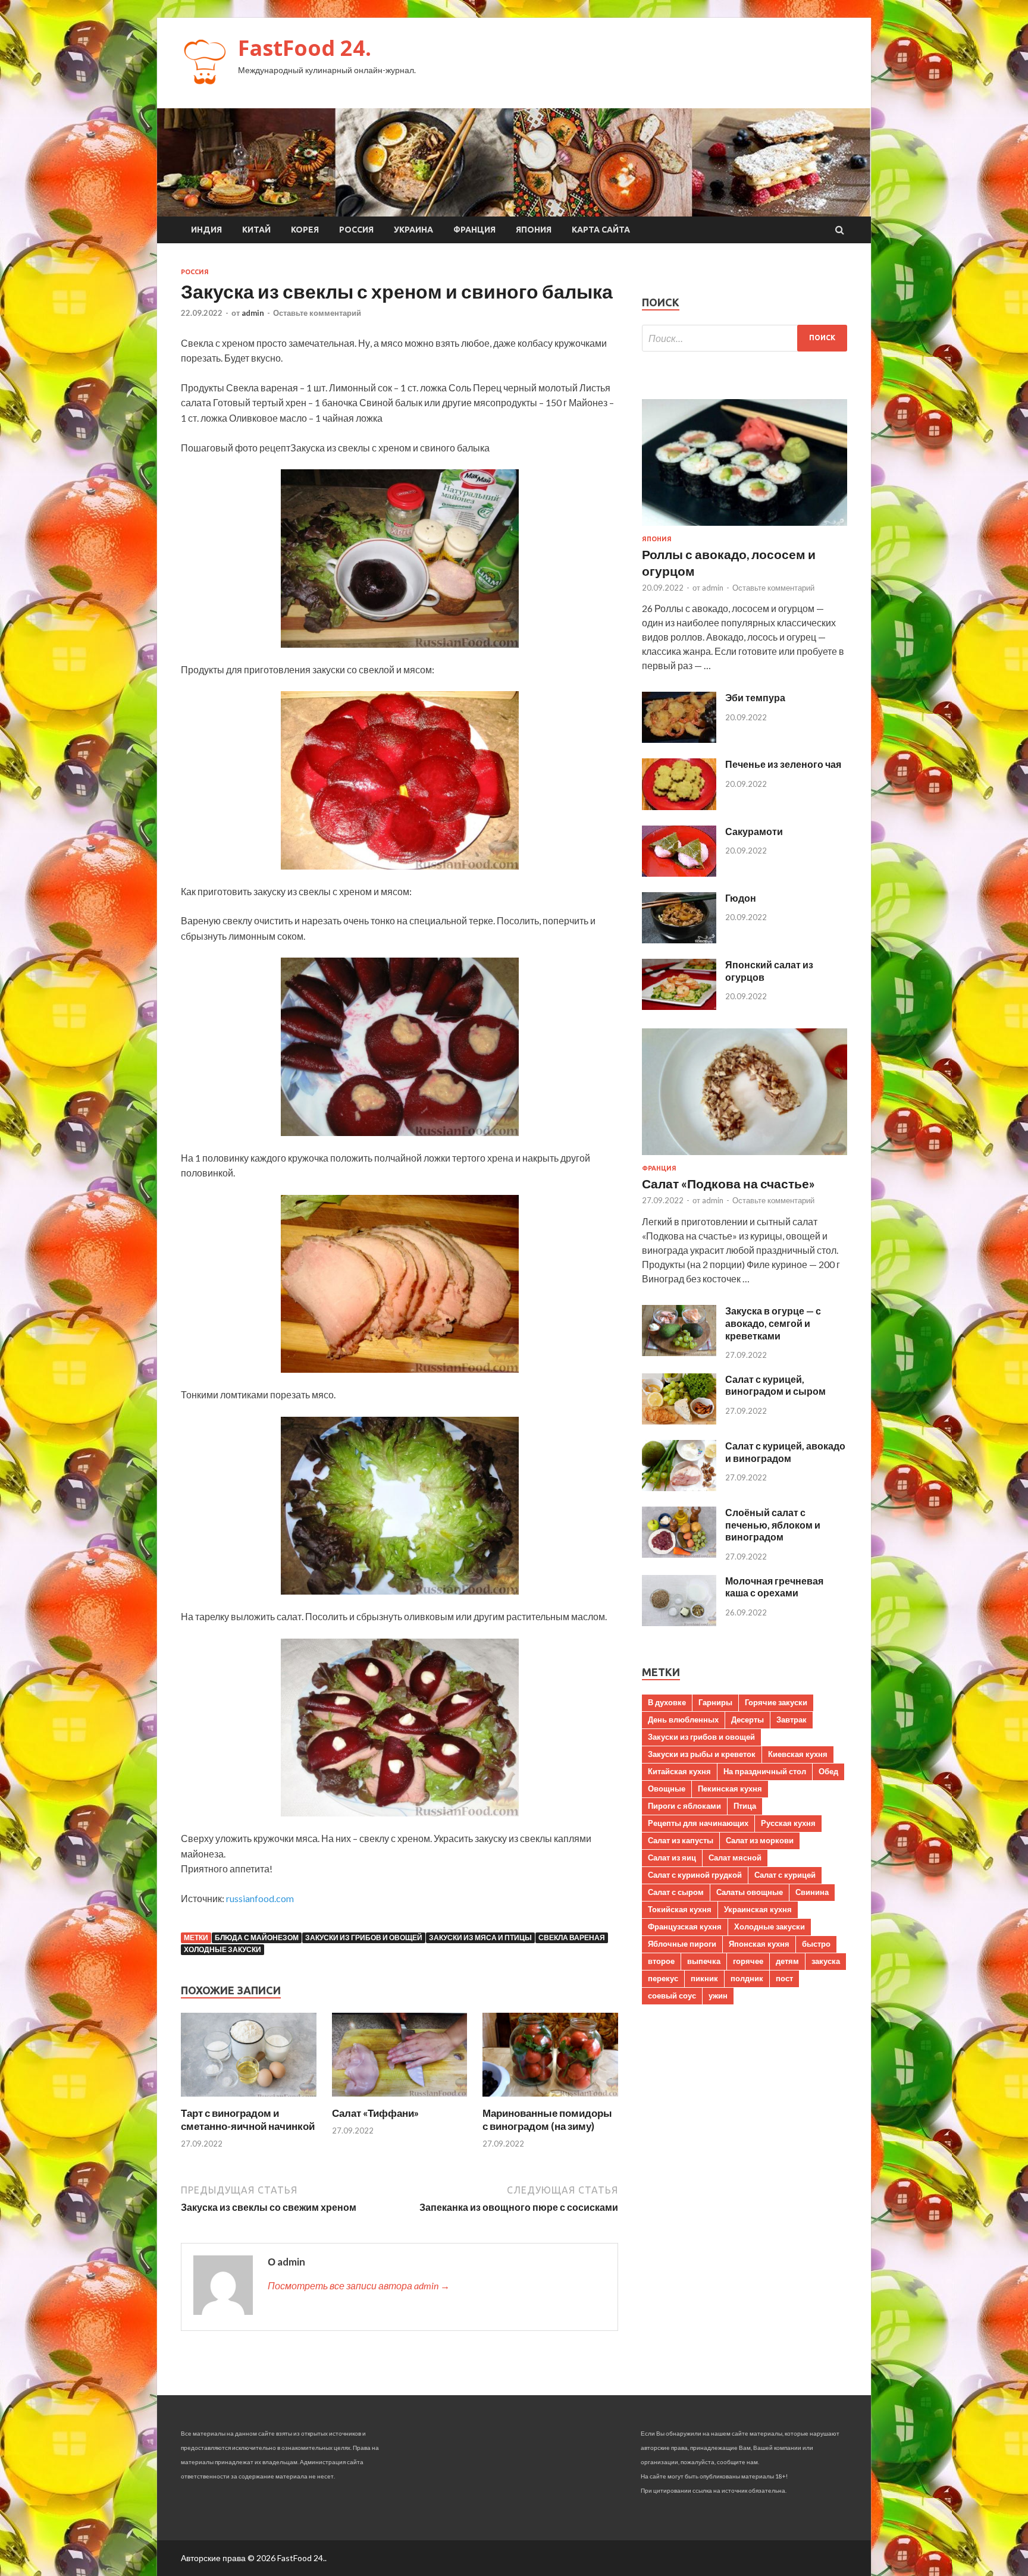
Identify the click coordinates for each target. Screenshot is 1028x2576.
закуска (826, 1961)
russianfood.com (260, 1898)
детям (787, 1961)
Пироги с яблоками (684, 1806)
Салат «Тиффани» (375, 2113)
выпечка (704, 1961)
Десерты (748, 1720)
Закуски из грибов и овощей (364, 1938)
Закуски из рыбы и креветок (702, 1754)
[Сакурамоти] (679, 873)
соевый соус (672, 1995)
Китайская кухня (679, 1771)
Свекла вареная (572, 1938)
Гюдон (741, 898)
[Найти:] (745, 338)
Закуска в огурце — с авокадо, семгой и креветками (773, 1323)
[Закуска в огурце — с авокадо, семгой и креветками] (679, 1352)
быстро (816, 1944)
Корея (305, 230)
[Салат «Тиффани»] (400, 2099)
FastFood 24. (305, 48)
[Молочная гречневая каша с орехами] (679, 1622)
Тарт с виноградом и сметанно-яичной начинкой (248, 2120)
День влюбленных (683, 1720)
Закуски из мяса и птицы (480, 1938)
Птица (745, 1806)
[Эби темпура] (679, 739)
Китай (256, 230)
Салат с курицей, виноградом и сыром (775, 1385)
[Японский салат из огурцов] (679, 1006)
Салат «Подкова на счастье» (728, 1183)
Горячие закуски (776, 1702)
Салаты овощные (750, 1892)
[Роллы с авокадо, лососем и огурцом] (745, 528)
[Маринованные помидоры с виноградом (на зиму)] (550, 2099)
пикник (704, 1978)
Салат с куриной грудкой (695, 1875)
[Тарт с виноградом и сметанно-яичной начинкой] (249, 2099)
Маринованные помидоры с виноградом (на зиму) (547, 2120)
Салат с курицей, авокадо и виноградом (785, 1452)
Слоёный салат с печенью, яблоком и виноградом (773, 1525)
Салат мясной (735, 1858)
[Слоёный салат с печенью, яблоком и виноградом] (679, 1554)
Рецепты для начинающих (698, 1823)
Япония (534, 230)
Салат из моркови (760, 1840)
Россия (356, 230)
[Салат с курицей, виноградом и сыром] (679, 1421)
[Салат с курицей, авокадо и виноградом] (679, 1487)
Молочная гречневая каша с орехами (774, 1587)
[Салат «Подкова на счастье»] (745, 1157)
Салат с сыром (676, 1892)
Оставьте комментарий (317, 313)
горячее (748, 1961)
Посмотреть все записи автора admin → (359, 2285)
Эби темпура (755, 697)
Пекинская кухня (730, 1789)
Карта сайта (601, 230)
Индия (206, 230)
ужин (718, 1995)
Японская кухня (759, 1944)
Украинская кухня (758, 1909)
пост (784, 1978)
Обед (828, 1771)
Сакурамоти (754, 831)
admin (253, 313)
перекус (663, 1978)
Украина (413, 230)
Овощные (667, 1789)
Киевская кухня (798, 1754)
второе (661, 1961)
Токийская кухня (680, 1909)
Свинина (812, 1892)
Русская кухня (788, 1823)
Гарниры (715, 1702)
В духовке (667, 1702)
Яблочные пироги (682, 1944)
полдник (747, 1978)
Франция (474, 230)
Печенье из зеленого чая (783, 764)
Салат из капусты (681, 1840)
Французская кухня (685, 1926)
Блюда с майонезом (257, 1938)
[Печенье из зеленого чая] (679, 806)
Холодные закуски (222, 1949)
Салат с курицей (785, 1875)
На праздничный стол (765, 1771)
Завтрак (792, 1720)
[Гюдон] (679, 939)
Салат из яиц (672, 1858)
